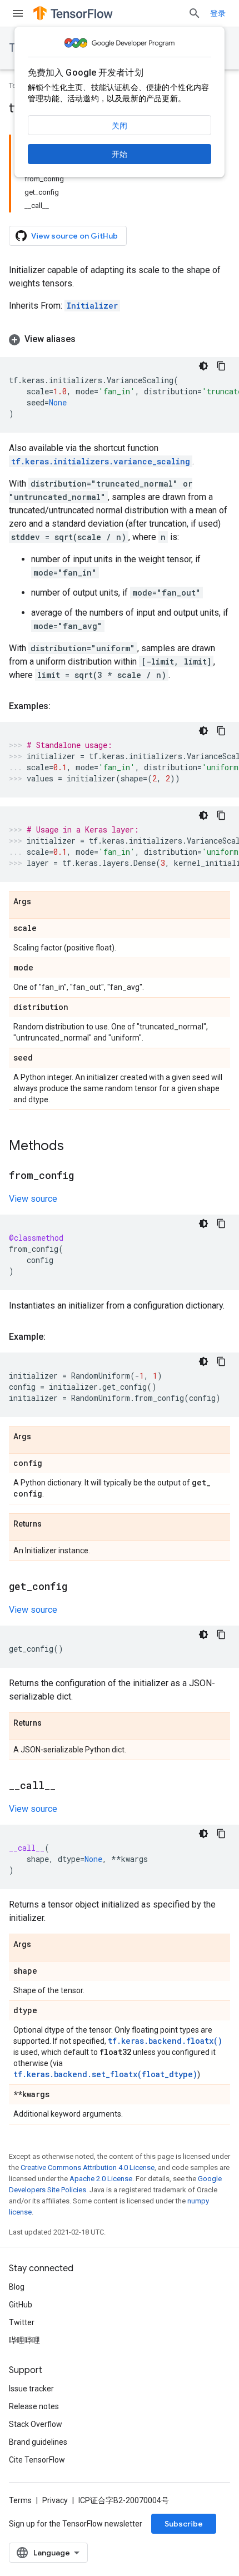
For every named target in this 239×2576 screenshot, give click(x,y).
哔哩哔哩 (24, 2340)
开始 (120, 154)
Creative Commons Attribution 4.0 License (88, 2168)
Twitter (22, 2322)
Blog (17, 2287)
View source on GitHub (74, 236)
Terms (20, 2500)
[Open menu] (18, 13)
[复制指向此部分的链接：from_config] (85, 1176)
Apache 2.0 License (101, 2179)
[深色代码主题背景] (203, 366)
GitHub (21, 2305)
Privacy (55, 2500)
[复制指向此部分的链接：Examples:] (62, 706)
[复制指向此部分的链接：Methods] (75, 1147)
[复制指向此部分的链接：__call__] (67, 1786)
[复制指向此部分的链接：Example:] (57, 1337)
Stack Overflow (36, 2424)
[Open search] (195, 13)
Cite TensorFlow (37, 2460)
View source (33, 1199)
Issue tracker (31, 2389)
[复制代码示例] (221, 366)
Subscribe (184, 2524)
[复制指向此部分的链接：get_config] (78, 1587)
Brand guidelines (38, 2442)
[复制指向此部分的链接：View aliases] (87, 339)
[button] (120, 339)
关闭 (120, 126)
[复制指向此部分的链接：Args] (42, 902)
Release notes (34, 2406)
